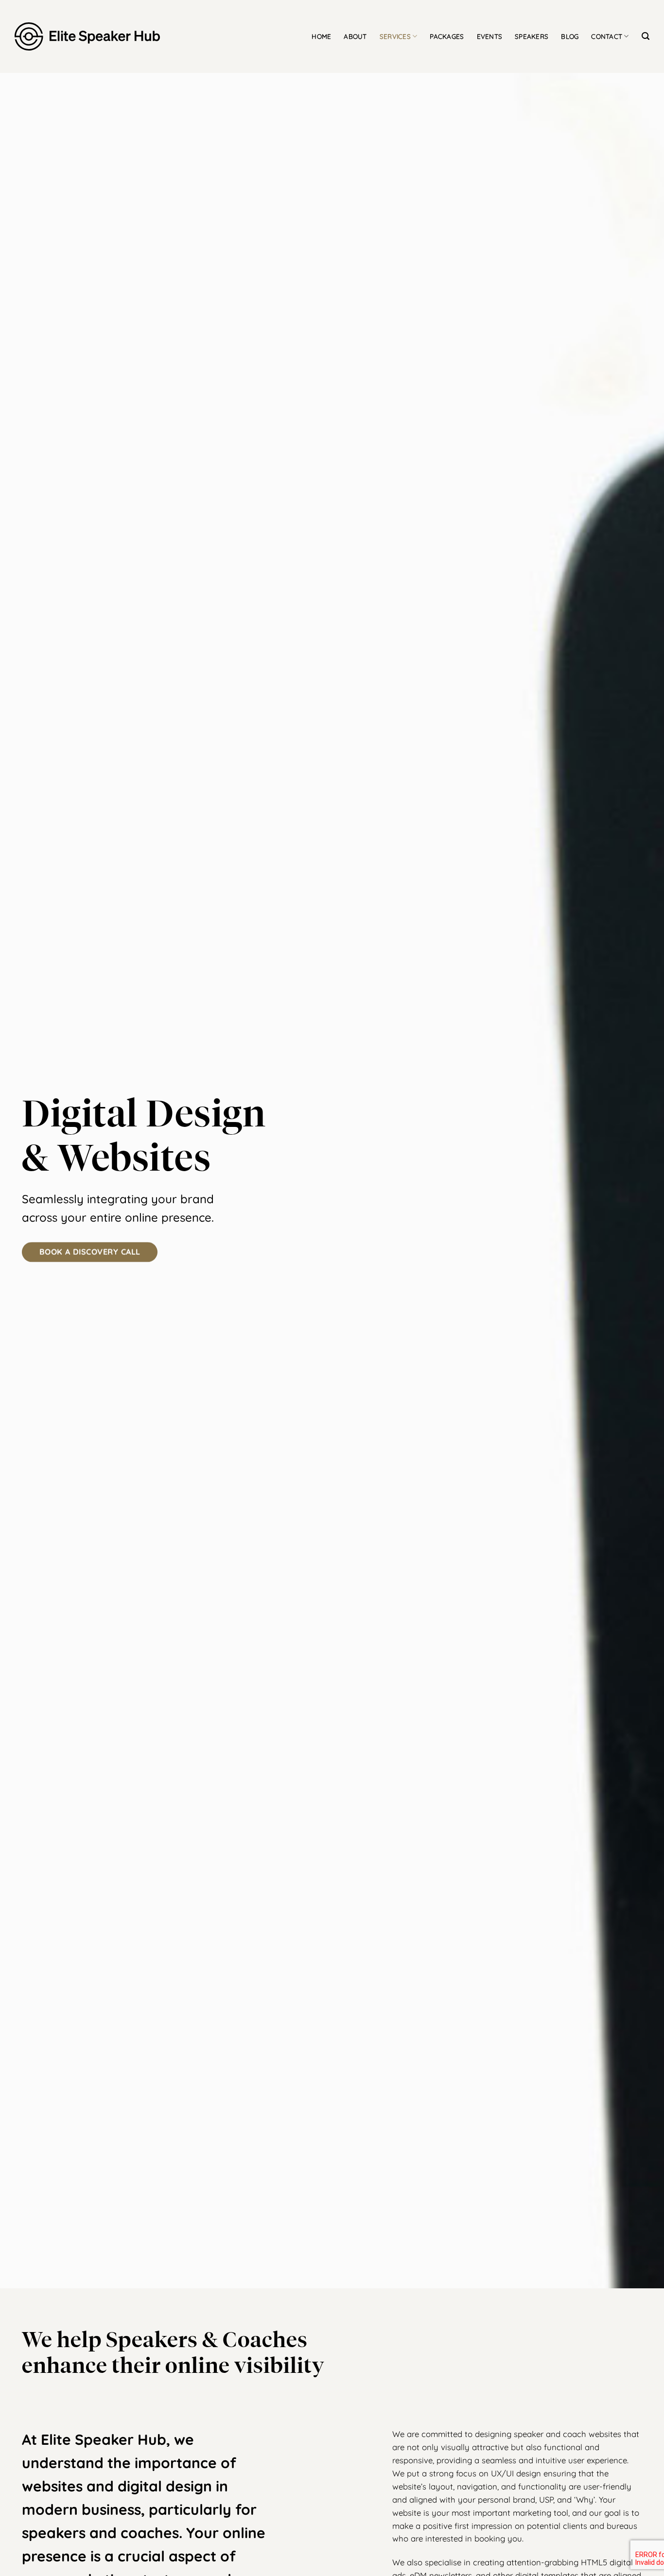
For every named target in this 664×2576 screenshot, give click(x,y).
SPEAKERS (532, 36)
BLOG (570, 36)
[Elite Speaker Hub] (87, 37)
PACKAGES (447, 36)
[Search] (646, 36)
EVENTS (490, 36)
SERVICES (395, 36)
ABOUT (355, 36)
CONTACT (607, 36)
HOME (321, 36)
